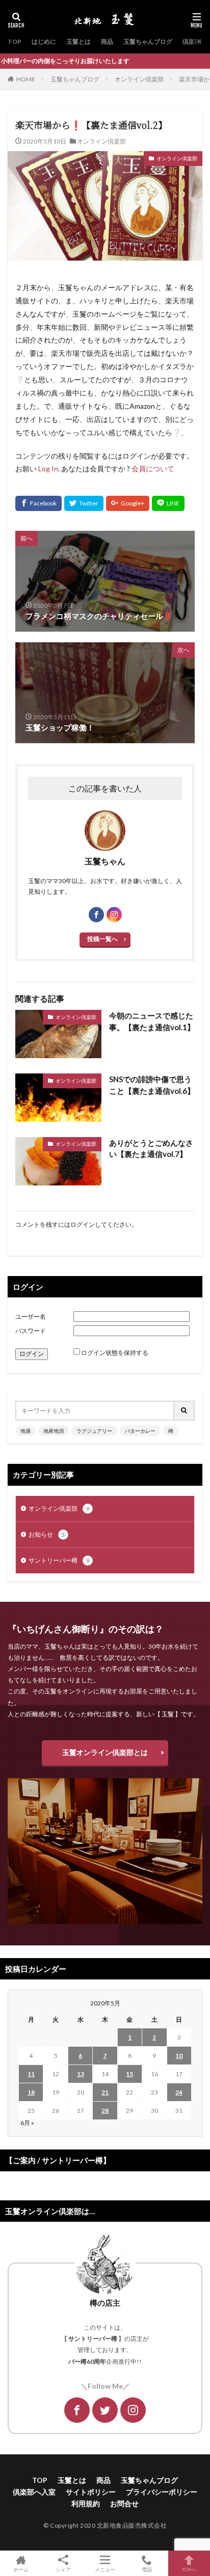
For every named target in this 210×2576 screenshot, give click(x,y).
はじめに (44, 41)
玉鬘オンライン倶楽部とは (105, 1752)
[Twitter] (84, 503)
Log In (48, 469)
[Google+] (128, 503)
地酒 (25, 1431)
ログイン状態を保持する (115, 1353)
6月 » (27, 2123)
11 (31, 2074)
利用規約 (86, 2503)
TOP (15, 41)
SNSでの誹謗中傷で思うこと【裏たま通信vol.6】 (152, 1085)
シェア (63, 2569)
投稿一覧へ (102, 939)
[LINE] (168, 503)
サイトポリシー (91, 2492)
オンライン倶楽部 (139, 79)
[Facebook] (38, 503)
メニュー (105, 2569)
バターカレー (140, 1431)
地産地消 (54, 1431)
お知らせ (47, 1534)
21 (105, 2092)
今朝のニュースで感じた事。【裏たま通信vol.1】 (152, 1021)
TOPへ (189, 2569)
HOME (26, 79)
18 (31, 2092)
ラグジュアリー (94, 1431)
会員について (153, 469)
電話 (147, 2569)
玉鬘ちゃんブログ (148, 41)
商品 (107, 41)
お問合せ (124, 2503)
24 (179, 2092)
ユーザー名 (31, 1317)
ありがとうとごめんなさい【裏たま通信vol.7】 (151, 1149)
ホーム (21, 2569)
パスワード (31, 1331)
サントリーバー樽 (59, 1560)
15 (129, 2074)
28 (105, 2111)
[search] (185, 1411)
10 (179, 2056)
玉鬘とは (78, 41)
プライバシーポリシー (162, 2492)
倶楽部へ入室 (34, 2492)
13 (81, 2074)
